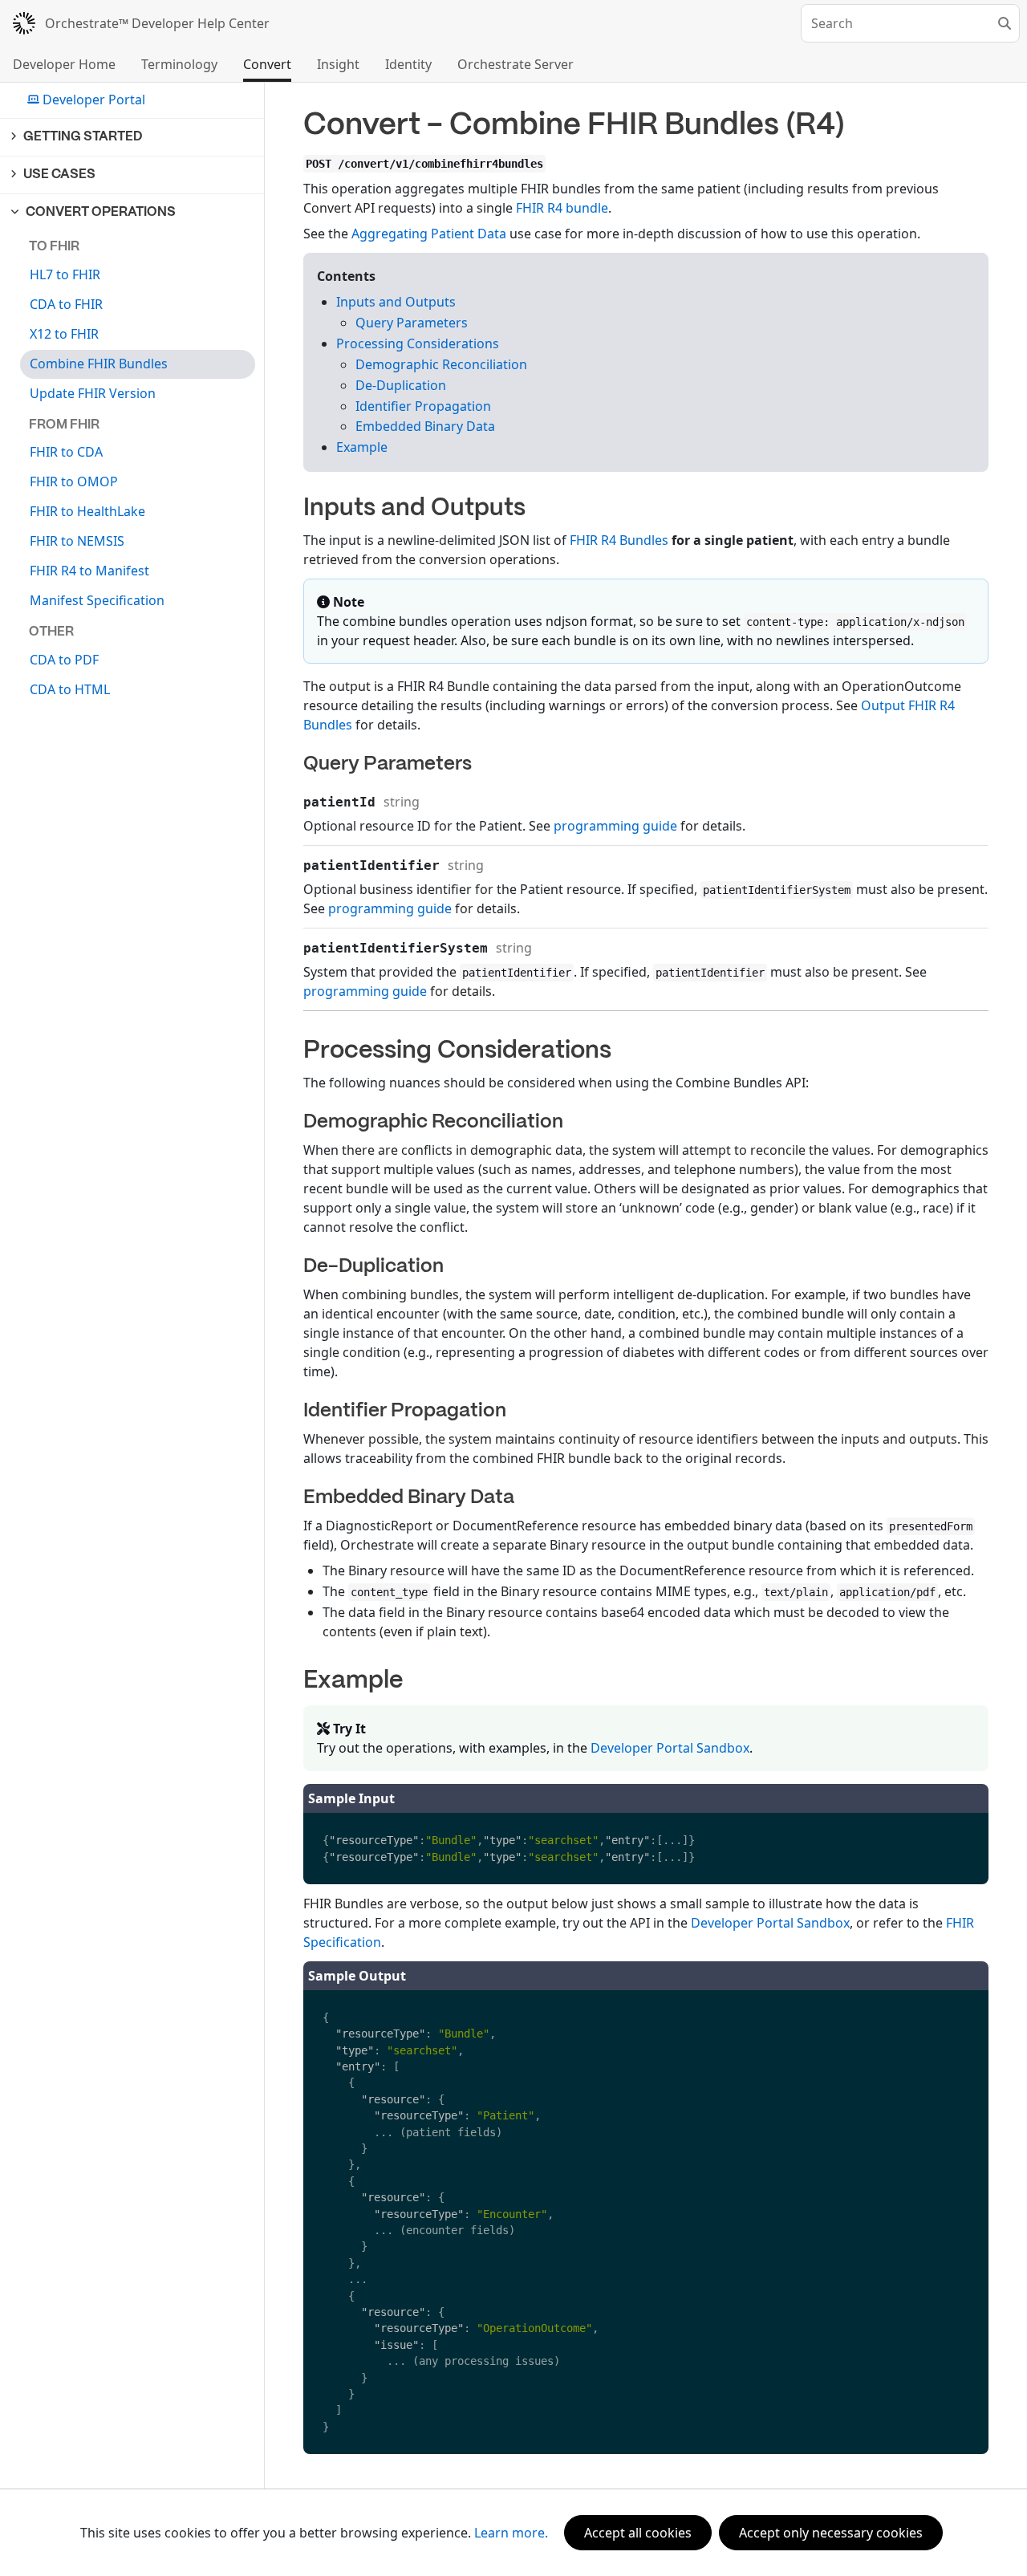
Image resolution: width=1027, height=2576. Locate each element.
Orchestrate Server (516, 64)
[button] (133, 137)
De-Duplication (401, 385)
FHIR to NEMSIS (77, 541)
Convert (267, 64)
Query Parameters (412, 323)
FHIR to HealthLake (87, 511)
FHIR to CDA (66, 452)
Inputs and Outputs (396, 302)
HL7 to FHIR (65, 274)
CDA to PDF (64, 660)
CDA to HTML (70, 689)
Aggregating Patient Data (429, 234)
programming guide (615, 826)
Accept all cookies (638, 2533)
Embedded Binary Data (425, 426)
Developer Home (64, 64)
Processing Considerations (418, 343)
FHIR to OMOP (74, 481)
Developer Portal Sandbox (670, 1748)
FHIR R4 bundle (562, 208)
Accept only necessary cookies (831, 2533)
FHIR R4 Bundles (619, 540)
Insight (338, 64)
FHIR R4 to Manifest (89, 571)
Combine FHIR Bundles (99, 364)
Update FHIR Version (93, 393)
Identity (408, 64)
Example (362, 447)
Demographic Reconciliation (441, 364)
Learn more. (511, 2533)
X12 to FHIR (64, 334)
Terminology (179, 64)
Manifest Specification (97, 600)
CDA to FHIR (66, 304)
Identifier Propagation (423, 406)
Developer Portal (94, 100)
